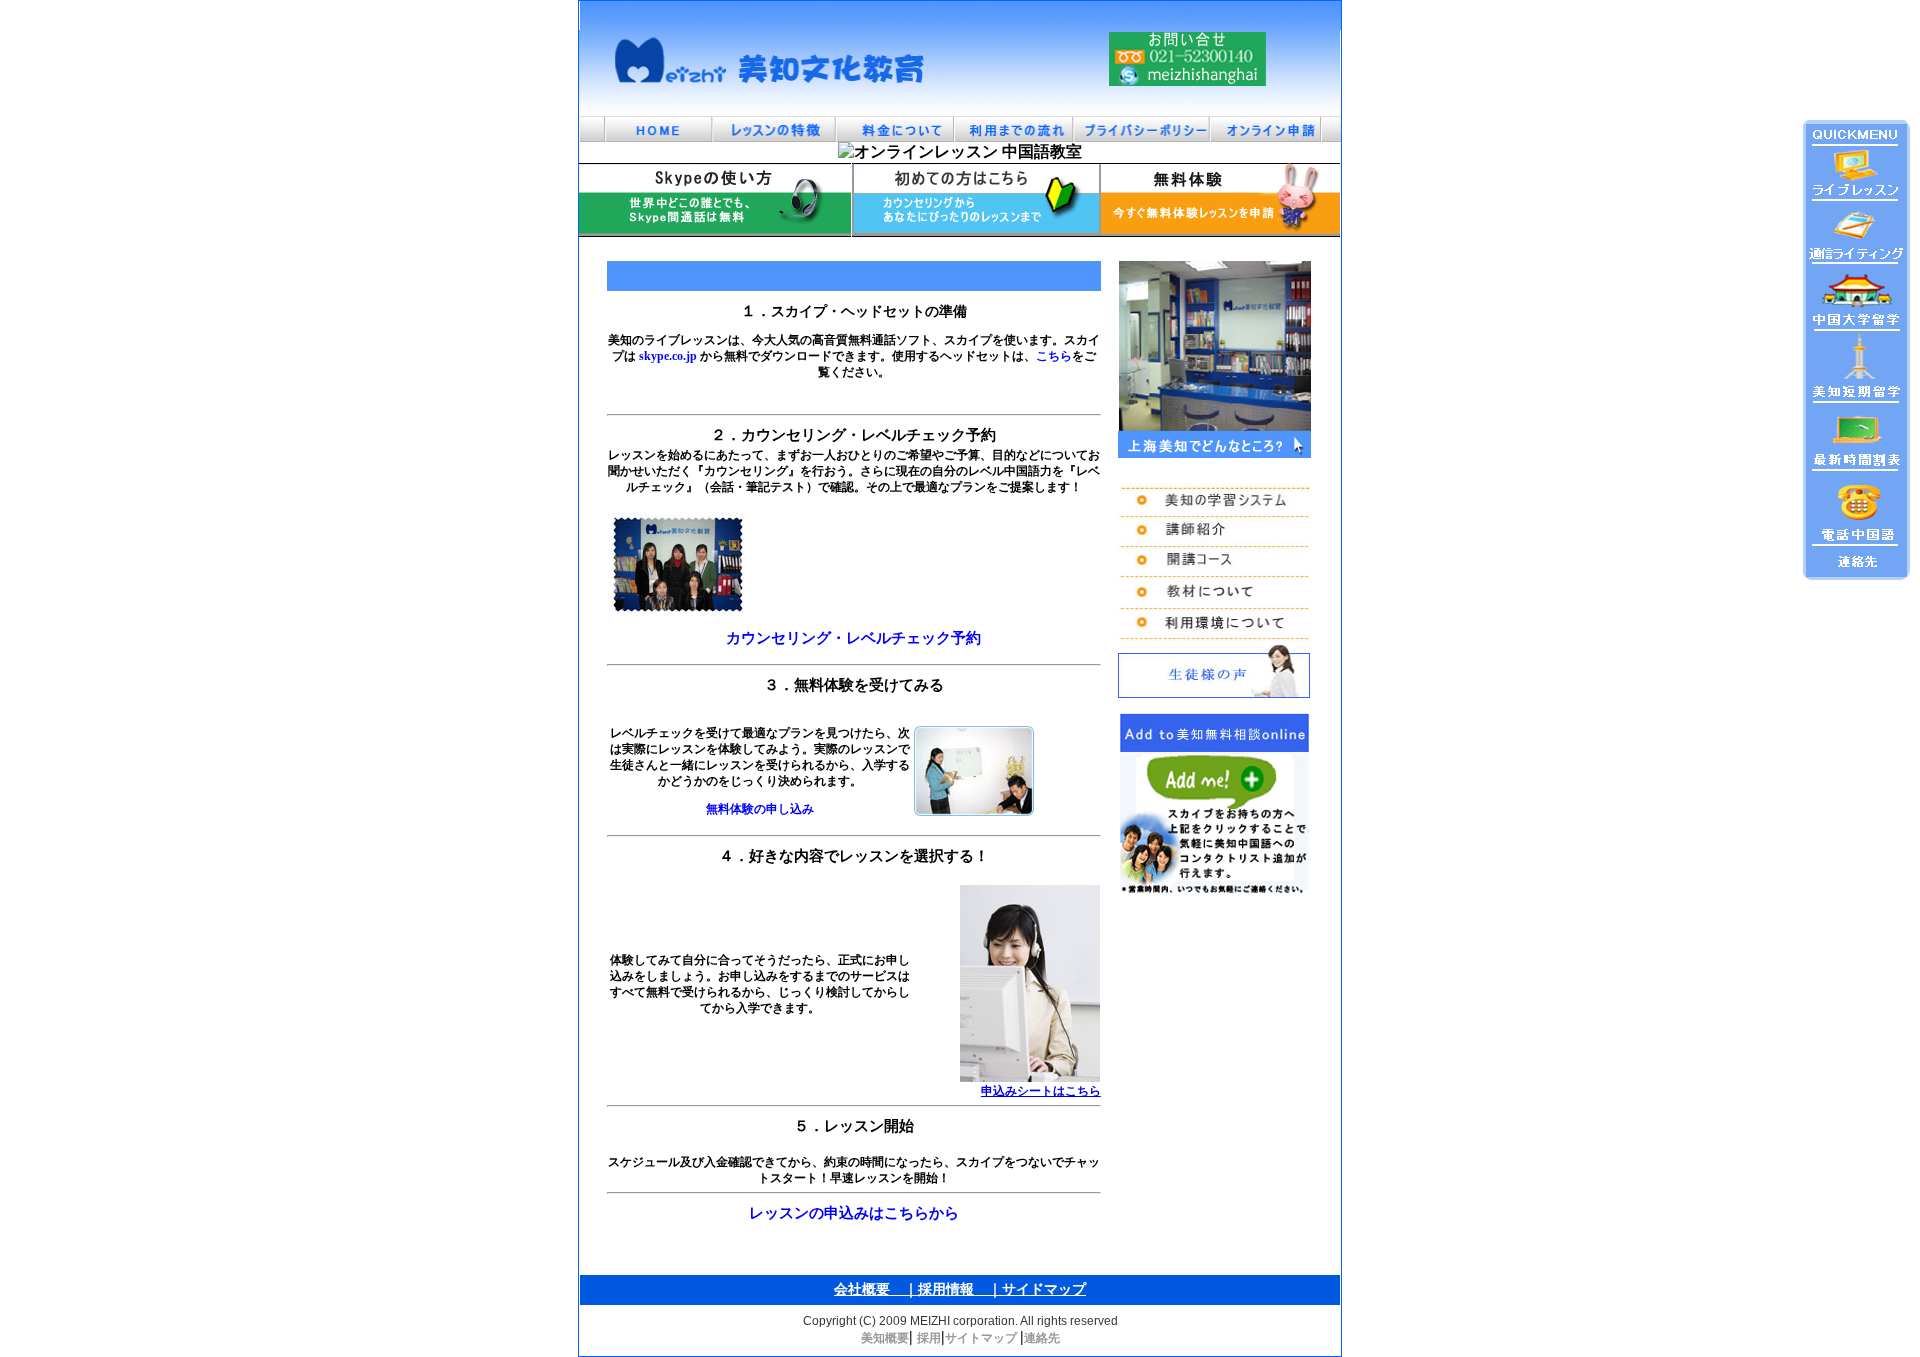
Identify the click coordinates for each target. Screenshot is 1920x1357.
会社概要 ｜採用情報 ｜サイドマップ (960, 1289)
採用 (929, 1338)
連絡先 (1042, 1338)
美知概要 (885, 1338)
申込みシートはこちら (1041, 1091)
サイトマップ (982, 1338)
